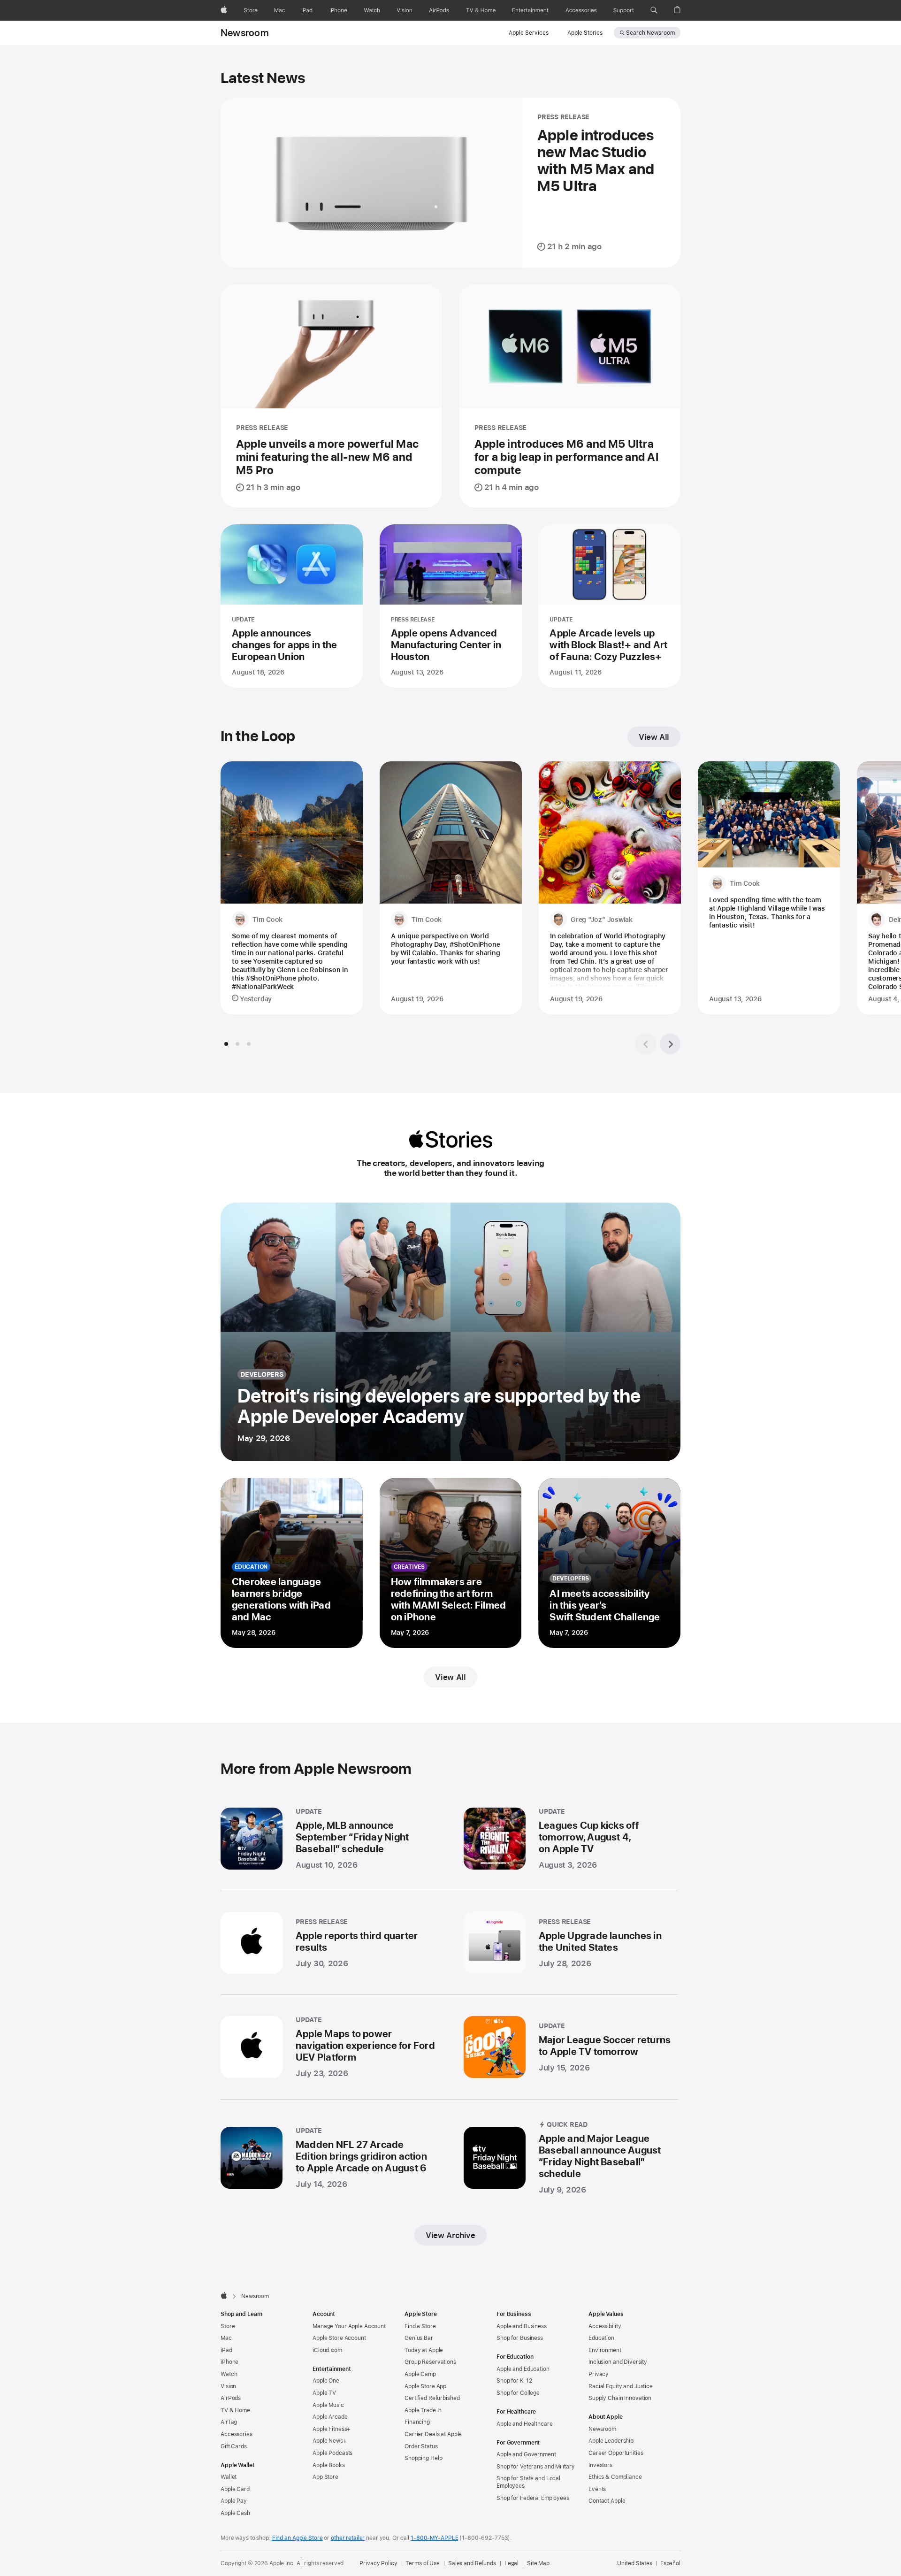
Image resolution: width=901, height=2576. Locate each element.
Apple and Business (522, 2326)
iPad (226, 2350)
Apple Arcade (330, 2417)
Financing (417, 2422)
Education (601, 2338)
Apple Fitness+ (332, 2429)
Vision (228, 2386)
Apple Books (329, 2465)
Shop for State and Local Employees (528, 2482)
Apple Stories (585, 33)
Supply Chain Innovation (620, 2398)
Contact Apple (607, 2501)
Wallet (229, 2477)
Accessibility (605, 2326)
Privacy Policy (378, 2563)
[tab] (226, 1044)
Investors (600, 2465)
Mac (226, 2338)
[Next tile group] (670, 1044)
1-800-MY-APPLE (434, 2538)
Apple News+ (330, 2441)
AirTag (229, 2422)
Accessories (237, 2434)
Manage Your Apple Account (349, 2326)
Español (670, 2563)
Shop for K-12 (514, 2381)
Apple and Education (523, 2369)
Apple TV (324, 2393)
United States (634, 2563)
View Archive (450, 2235)
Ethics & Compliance (615, 2477)
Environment (605, 2350)
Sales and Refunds (472, 2563)
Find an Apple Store (298, 2538)
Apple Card (235, 2489)
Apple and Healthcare (525, 2424)
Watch (229, 2374)
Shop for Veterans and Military (535, 2467)
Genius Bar (419, 2338)
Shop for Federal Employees (533, 2498)
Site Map (538, 2563)
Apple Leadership (611, 2441)
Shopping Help (423, 2458)
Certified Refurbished (432, 2398)
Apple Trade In (423, 2410)
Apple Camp (420, 2374)
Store (228, 2326)
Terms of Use (423, 2563)
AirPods (231, 2398)
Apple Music (328, 2405)
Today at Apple (424, 2350)
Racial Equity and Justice (621, 2386)
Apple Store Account (339, 2338)
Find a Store (420, 2326)
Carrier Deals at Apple (433, 2434)
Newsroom (245, 33)
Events (597, 2489)
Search (650, 33)
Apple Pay (234, 2501)
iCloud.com (327, 2350)
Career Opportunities (616, 2453)
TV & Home (235, 2410)
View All (654, 737)
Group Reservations (430, 2362)
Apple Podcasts (332, 2453)
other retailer (348, 2538)
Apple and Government (526, 2454)
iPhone (229, 2362)
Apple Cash (235, 2513)
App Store (325, 2477)
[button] (654, 10)
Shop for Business (520, 2338)
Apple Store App (425, 2386)
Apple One (326, 2381)
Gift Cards (234, 2446)
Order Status (421, 2446)
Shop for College (518, 2393)
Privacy (599, 2374)
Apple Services (529, 33)
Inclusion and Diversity (618, 2362)
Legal (512, 2563)
